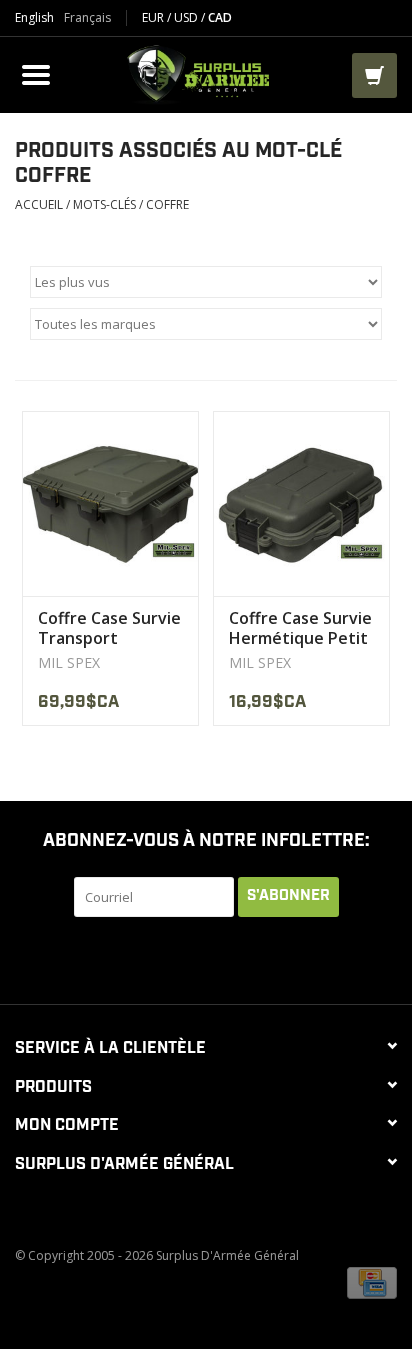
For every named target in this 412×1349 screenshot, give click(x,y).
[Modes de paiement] (372, 1281)
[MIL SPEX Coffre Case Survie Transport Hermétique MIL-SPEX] (110, 503)
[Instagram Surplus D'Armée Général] (296, 958)
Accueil (39, 204)
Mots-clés (104, 204)
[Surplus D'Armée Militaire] (204, 72)
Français (87, 18)
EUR (154, 17)
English (34, 18)
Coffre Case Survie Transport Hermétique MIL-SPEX (109, 628)
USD (187, 17)
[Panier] (374, 75)
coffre (167, 204)
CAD (220, 17)
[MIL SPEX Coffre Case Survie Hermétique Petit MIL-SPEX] (301, 503)
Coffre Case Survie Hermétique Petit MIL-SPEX (300, 628)
